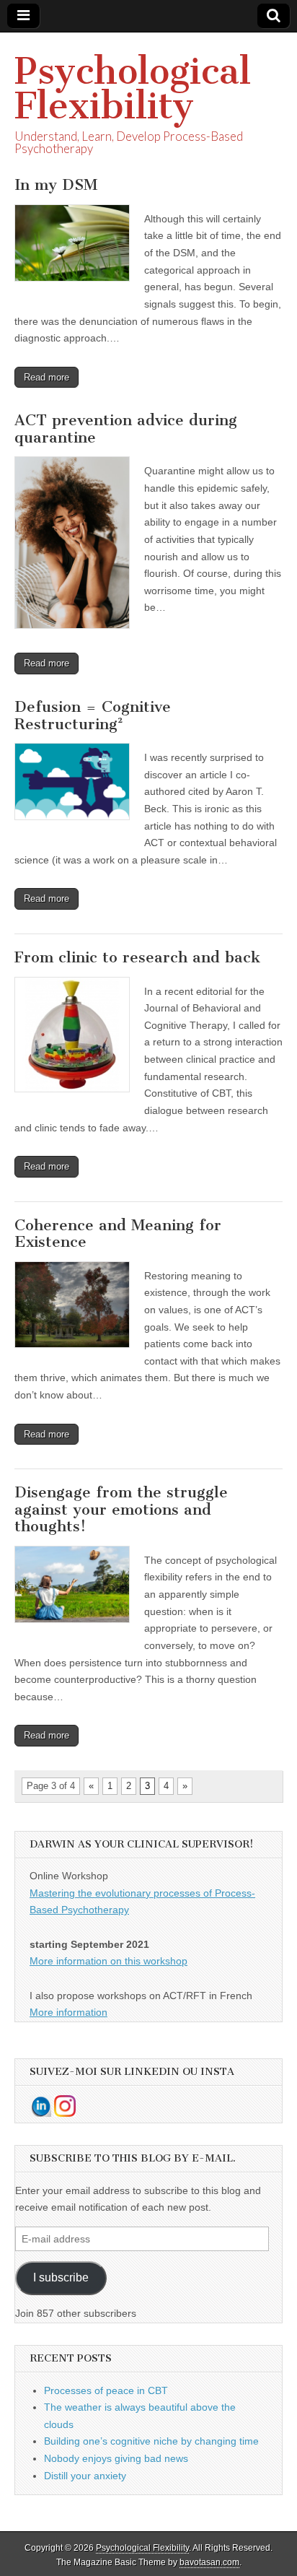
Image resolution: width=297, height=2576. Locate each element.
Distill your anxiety (85, 2476)
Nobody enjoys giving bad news (116, 2458)
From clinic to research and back (137, 957)
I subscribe (61, 2277)
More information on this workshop (108, 1961)
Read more (46, 377)
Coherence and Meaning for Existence (118, 1233)
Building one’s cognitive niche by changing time (151, 2441)
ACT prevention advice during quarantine (126, 428)
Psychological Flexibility (133, 88)
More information (68, 2012)
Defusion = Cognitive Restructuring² (93, 715)
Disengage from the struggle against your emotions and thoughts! (121, 1509)
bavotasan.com (209, 2562)
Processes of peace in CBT (106, 2390)
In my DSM (56, 184)
